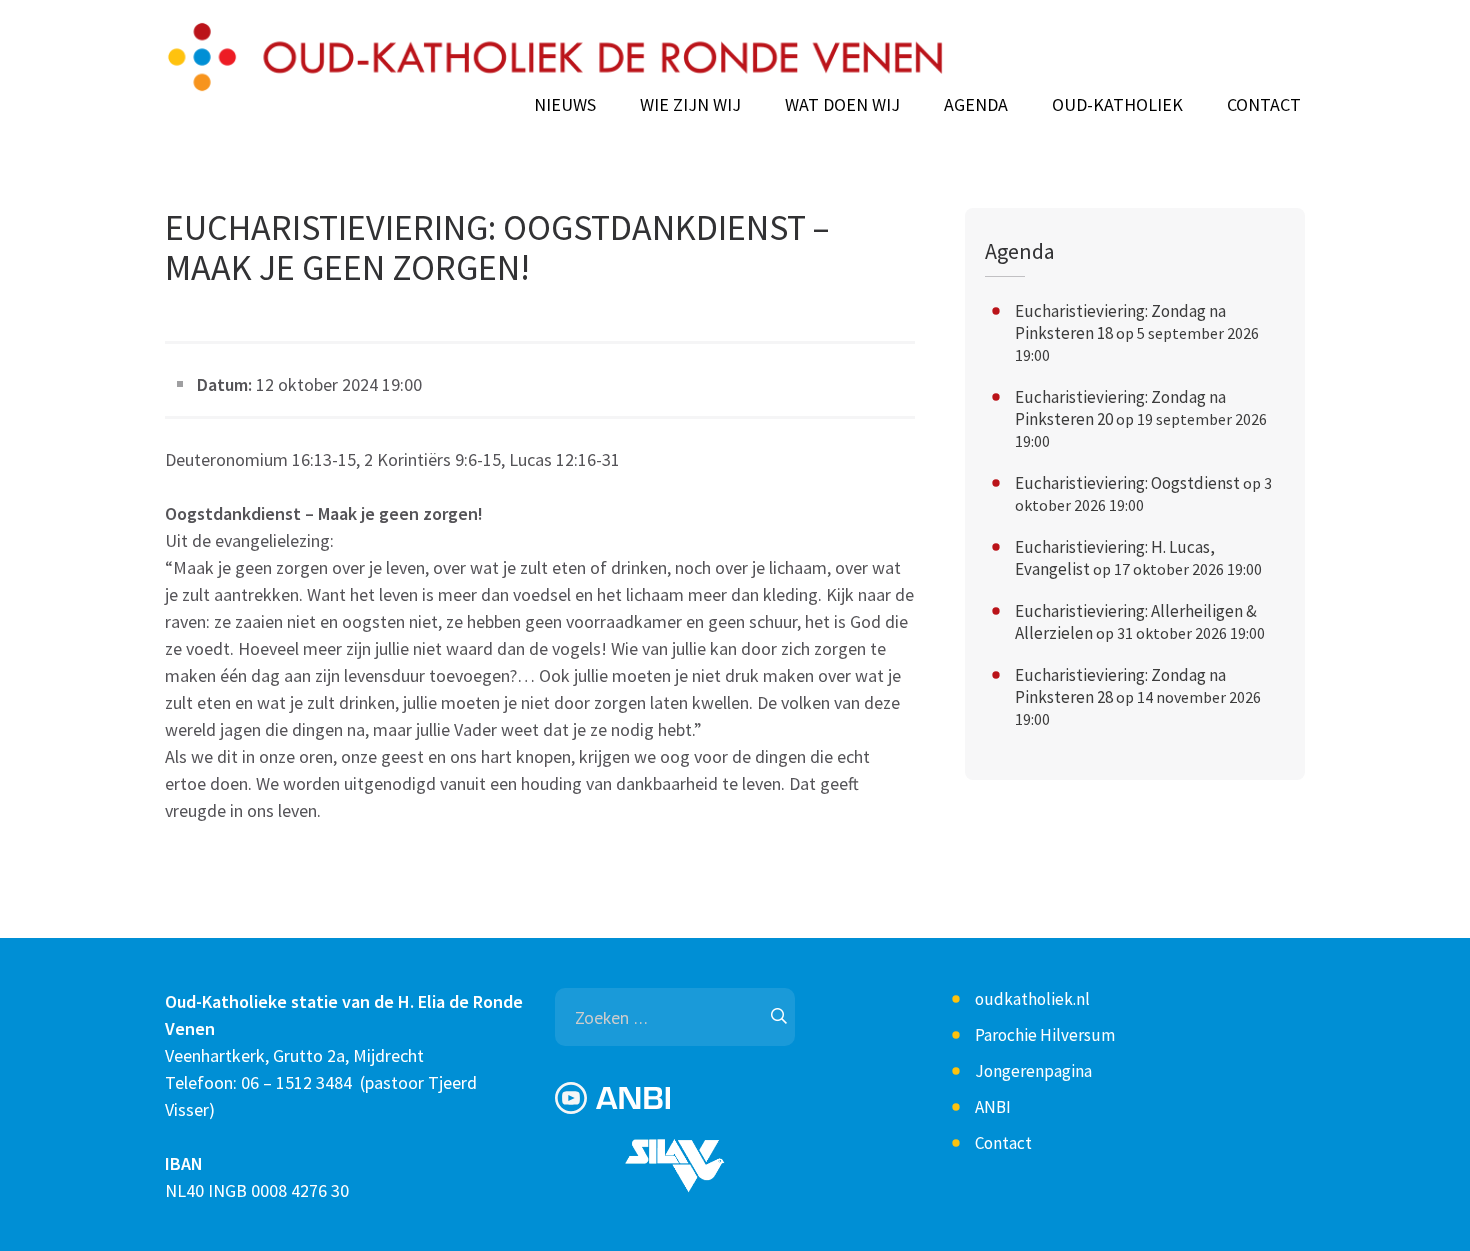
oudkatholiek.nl (1032, 999)
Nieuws (565, 105)
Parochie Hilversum (1045, 1035)
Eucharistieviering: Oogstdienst (1127, 483)
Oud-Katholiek (1117, 105)
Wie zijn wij (690, 105)
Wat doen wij (842, 105)
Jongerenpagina (1033, 1071)
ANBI (993, 1107)
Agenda (976, 105)
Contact (1264, 105)
